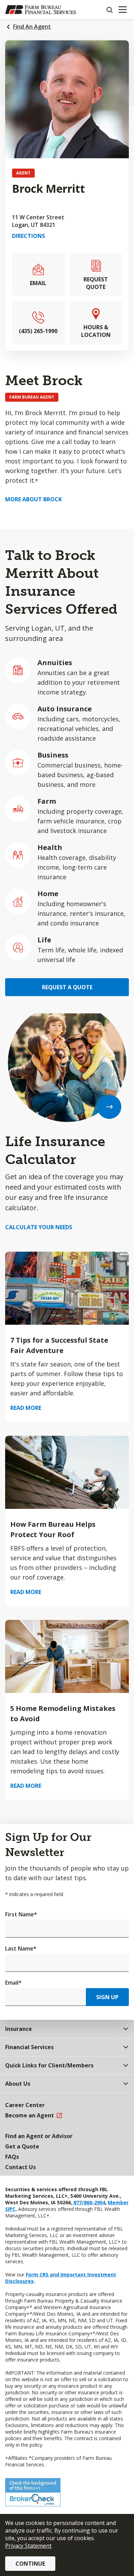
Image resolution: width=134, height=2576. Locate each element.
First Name (21, 1914)
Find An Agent (32, 27)
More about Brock (33, 499)
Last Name (21, 1948)
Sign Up (107, 1997)
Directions (29, 236)
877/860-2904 (89, 2202)
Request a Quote (67, 987)
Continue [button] (30, 2564)
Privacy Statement (28, 2546)
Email (13, 1983)
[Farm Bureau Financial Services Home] (41, 10)
